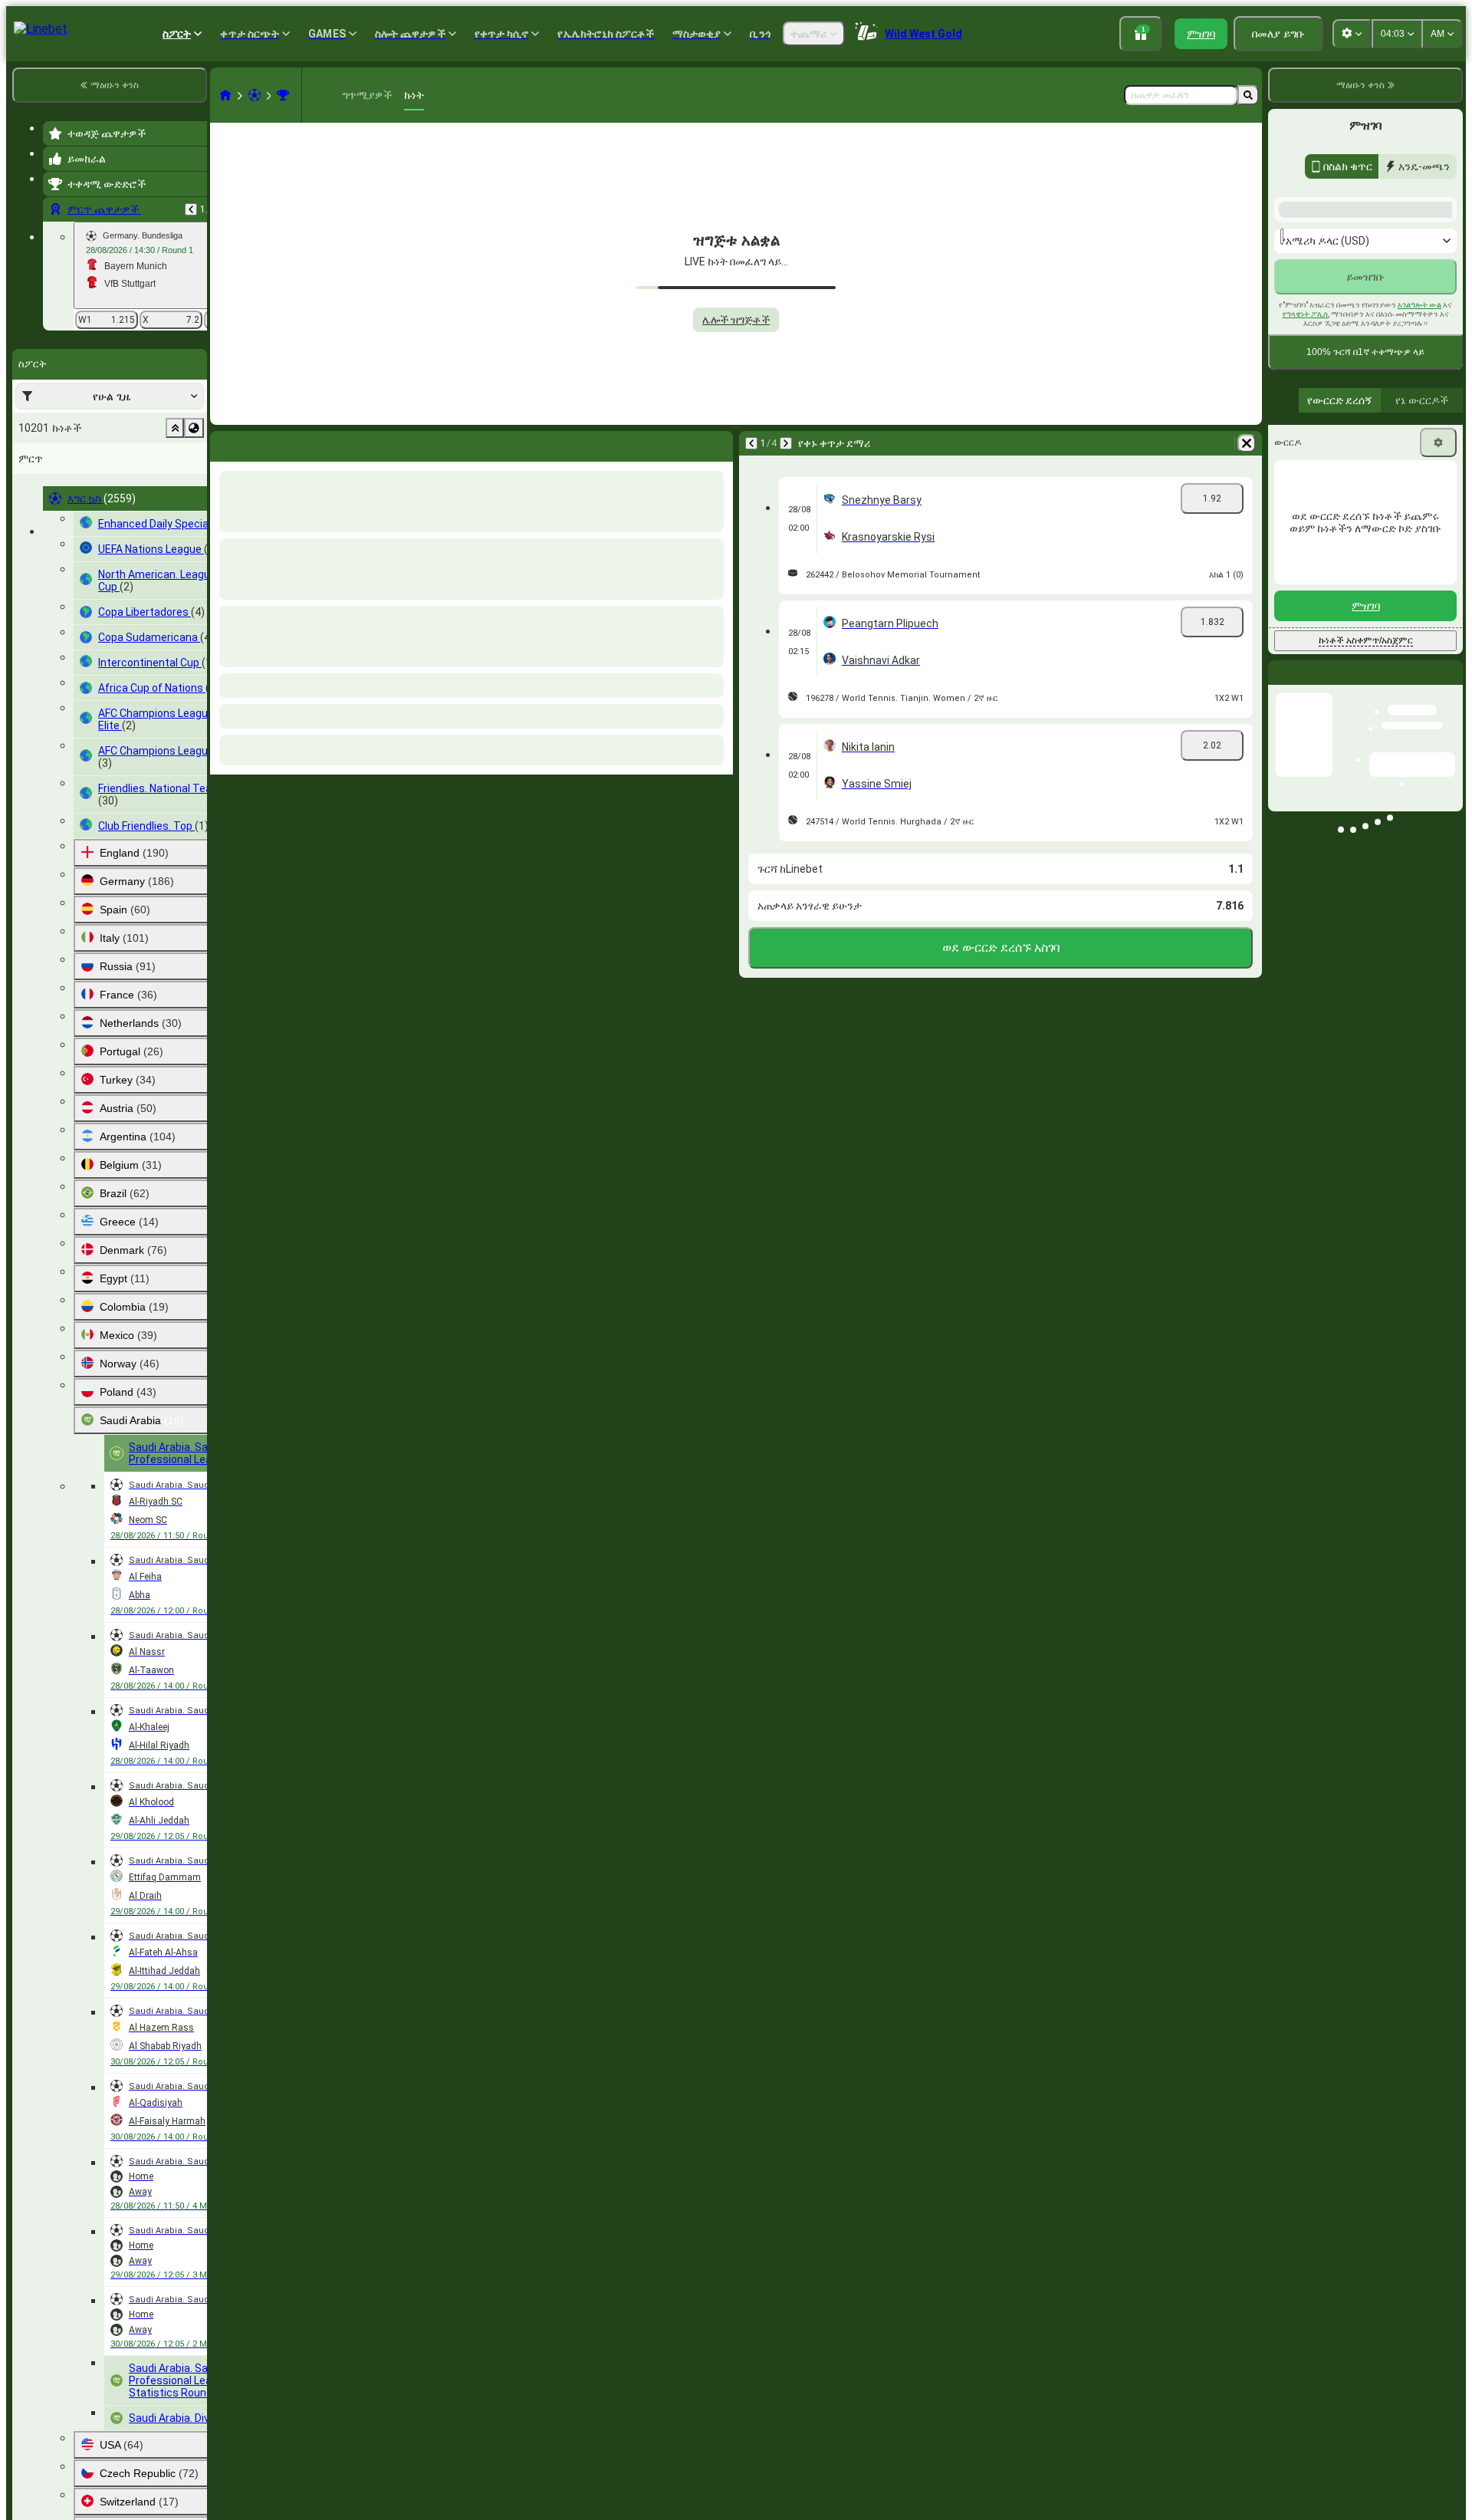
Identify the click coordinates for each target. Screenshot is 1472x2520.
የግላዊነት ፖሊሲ (1306, 510)
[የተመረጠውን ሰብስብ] (175, 428)
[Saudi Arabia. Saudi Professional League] (283, 95)
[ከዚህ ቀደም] (191, 209)
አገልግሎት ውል (1419, 501)
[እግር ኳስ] (255, 95)
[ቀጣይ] (262, 443)
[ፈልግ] (1248, 95)
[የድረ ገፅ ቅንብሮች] (1352, 34)
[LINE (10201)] (225, 95)
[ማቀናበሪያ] (1438, 639)
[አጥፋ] (718, 443)
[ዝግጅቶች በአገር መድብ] (194, 428)
